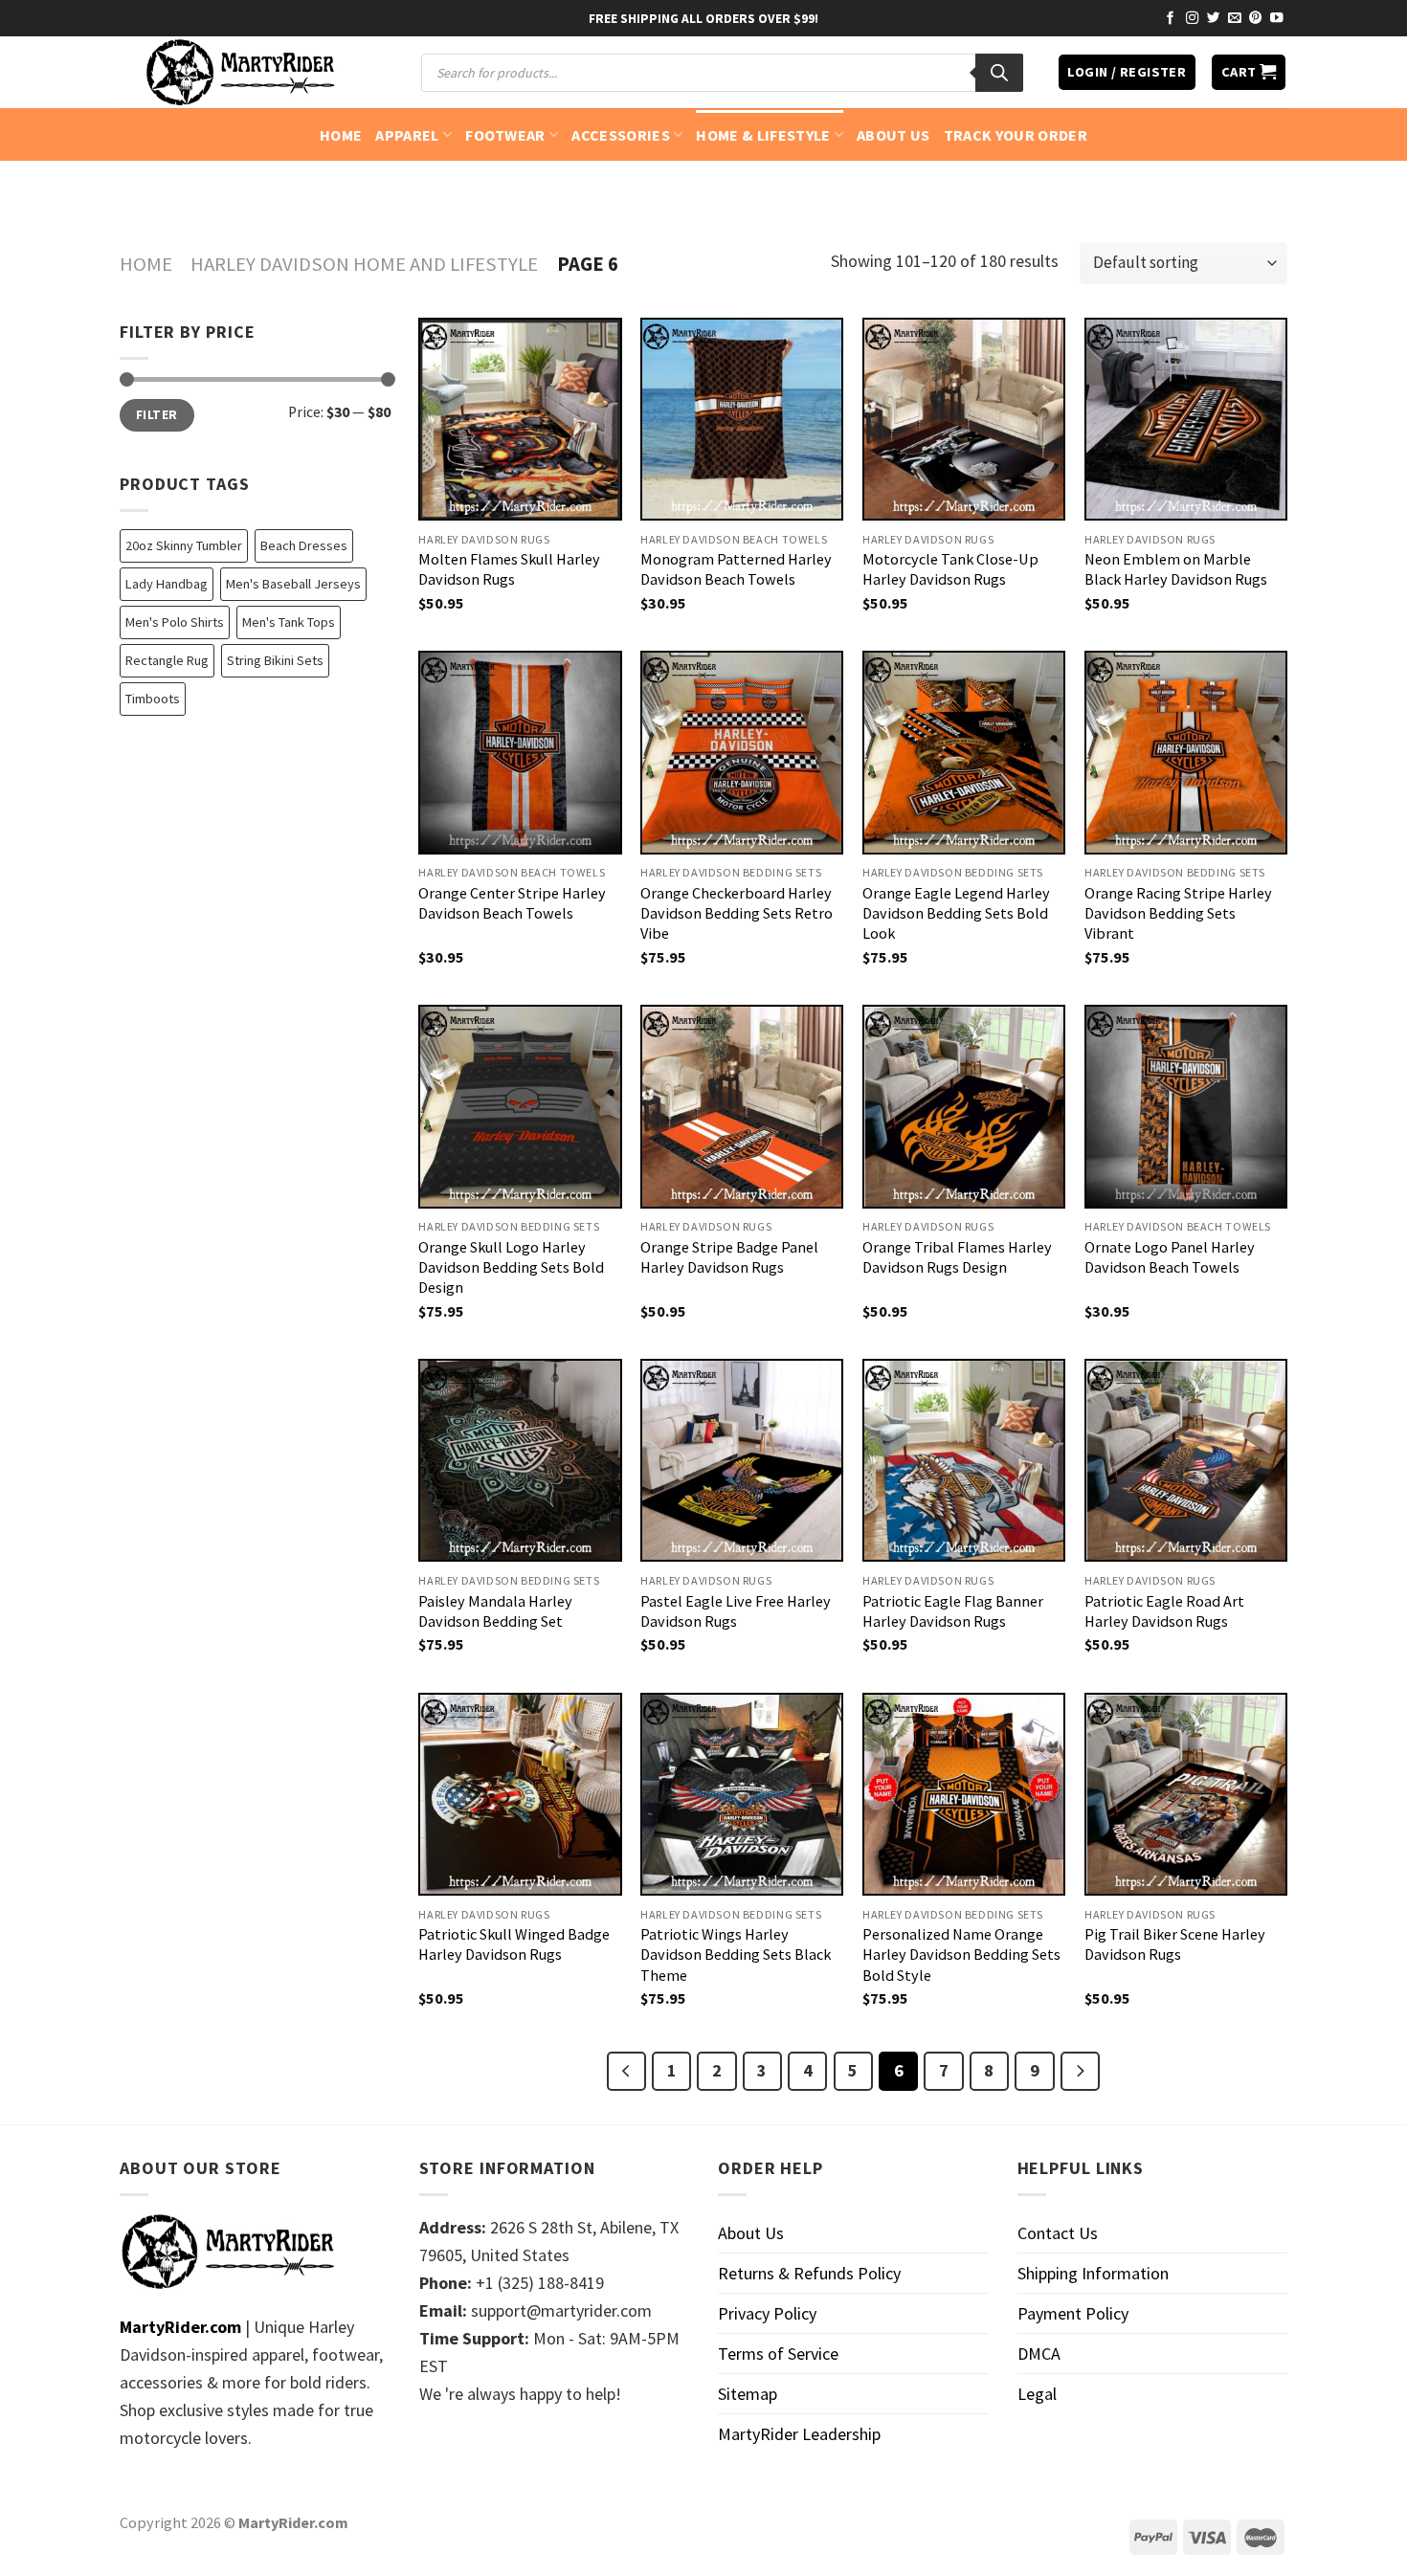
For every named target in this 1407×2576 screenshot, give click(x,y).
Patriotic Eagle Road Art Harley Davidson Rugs (1164, 1611)
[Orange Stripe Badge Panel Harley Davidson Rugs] (742, 1106)
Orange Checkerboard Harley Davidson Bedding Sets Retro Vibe (737, 913)
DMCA (1039, 2354)
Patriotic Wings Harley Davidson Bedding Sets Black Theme (736, 1954)
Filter (156, 415)
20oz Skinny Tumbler (184, 545)
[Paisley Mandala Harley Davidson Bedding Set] (520, 1460)
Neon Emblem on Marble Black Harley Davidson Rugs (1176, 569)
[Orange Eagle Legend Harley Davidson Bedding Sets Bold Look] (964, 752)
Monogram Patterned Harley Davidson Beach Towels (736, 569)
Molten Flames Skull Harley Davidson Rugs (509, 569)
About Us (893, 135)
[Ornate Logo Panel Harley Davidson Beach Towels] (1186, 1106)
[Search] (999, 73)
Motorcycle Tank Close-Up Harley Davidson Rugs (950, 569)
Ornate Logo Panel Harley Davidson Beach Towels (1170, 1257)
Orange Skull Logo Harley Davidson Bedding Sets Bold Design (511, 1267)
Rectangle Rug (167, 660)
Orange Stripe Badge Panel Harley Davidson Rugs (729, 1257)
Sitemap (748, 2394)
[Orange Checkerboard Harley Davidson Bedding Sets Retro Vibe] (742, 752)
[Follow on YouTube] (1277, 19)
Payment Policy (1073, 2313)
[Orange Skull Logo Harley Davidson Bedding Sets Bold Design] (520, 1106)
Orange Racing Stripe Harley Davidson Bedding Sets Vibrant (1178, 913)
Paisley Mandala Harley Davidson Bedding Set (495, 1611)
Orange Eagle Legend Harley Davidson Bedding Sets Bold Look (956, 913)
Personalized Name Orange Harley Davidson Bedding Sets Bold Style (961, 1954)
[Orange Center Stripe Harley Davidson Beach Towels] (520, 752)
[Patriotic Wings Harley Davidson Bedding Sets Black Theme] (742, 1794)
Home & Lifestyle (763, 135)
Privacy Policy (767, 2313)
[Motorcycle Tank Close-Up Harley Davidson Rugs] (964, 419)
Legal (1037, 2394)
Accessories (621, 135)
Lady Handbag (167, 584)
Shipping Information (1093, 2273)
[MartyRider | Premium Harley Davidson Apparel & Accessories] (239, 72)
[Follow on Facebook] (1171, 19)
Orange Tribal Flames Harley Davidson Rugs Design (957, 1257)
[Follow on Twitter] (1214, 19)
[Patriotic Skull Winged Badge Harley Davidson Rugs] (520, 1794)
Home (341, 135)
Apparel (407, 135)
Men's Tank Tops (289, 622)
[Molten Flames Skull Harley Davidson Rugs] (520, 419)
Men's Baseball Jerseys (293, 584)
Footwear (505, 135)
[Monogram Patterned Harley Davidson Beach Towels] (742, 419)
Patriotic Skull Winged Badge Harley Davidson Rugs (514, 1944)
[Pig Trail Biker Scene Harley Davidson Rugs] (1186, 1794)
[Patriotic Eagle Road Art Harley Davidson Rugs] (1186, 1460)
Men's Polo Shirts (175, 622)
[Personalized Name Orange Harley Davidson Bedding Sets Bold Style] (964, 1794)
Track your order (1016, 135)
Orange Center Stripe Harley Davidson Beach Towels (512, 903)
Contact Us (1058, 2233)
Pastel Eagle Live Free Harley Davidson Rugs (736, 1611)
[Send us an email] (1235, 19)
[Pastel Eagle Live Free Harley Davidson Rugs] (742, 1460)
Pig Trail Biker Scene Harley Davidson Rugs (1175, 1944)
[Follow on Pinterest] (1256, 19)
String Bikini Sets (275, 660)
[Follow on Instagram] (1193, 19)
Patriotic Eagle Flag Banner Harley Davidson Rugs (953, 1611)
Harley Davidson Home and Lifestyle (364, 264)
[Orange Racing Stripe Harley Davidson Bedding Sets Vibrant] (1186, 752)
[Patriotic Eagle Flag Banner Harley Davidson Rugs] (964, 1460)
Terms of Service (778, 2354)
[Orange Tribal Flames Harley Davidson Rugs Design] (964, 1106)
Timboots (153, 699)
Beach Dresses (304, 545)
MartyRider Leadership (799, 2434)
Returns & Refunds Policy (809, 2273)
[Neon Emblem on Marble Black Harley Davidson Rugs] (1186, 419)
